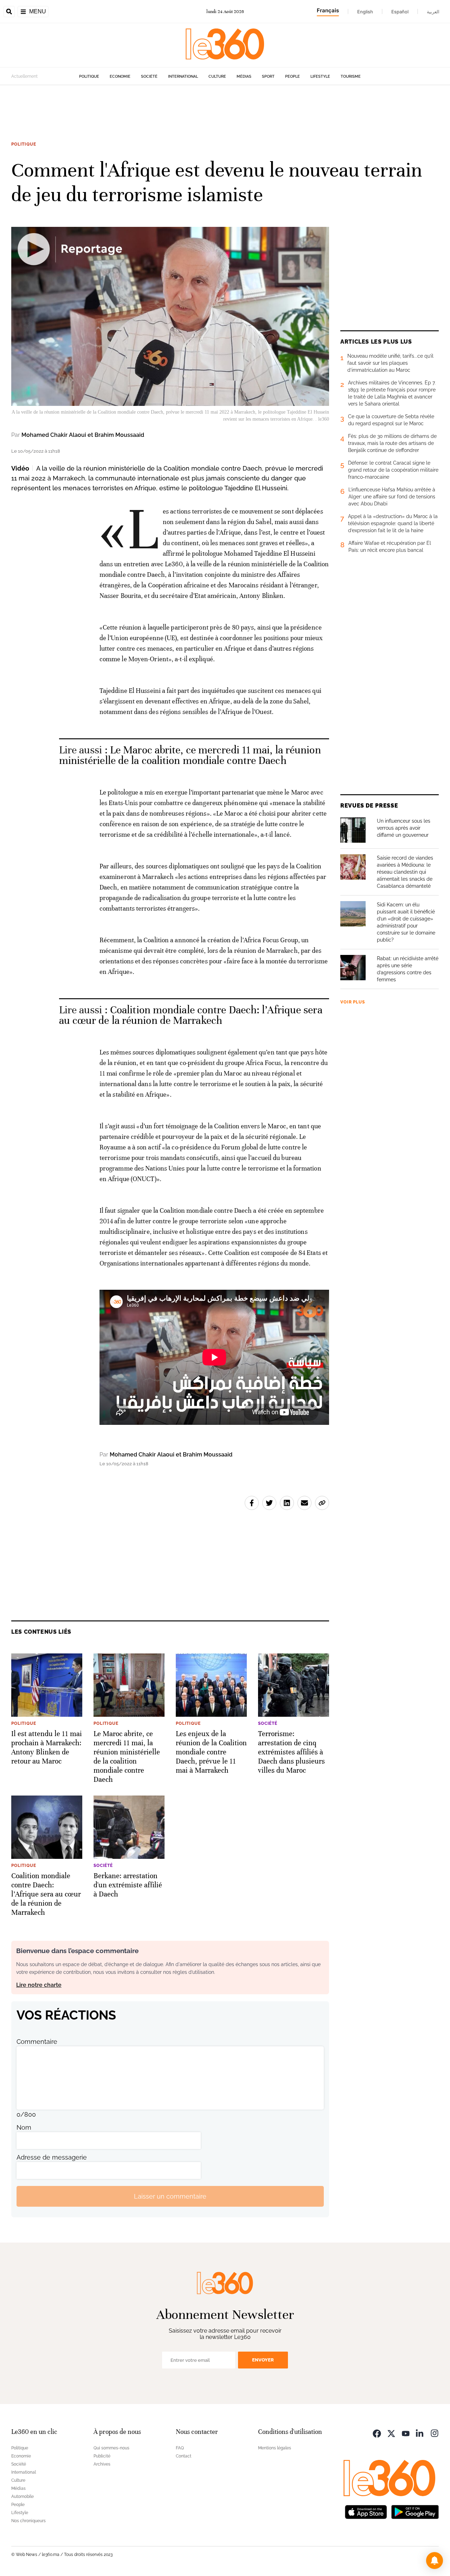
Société (149, 76)
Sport (268, 76)
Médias (244, 76)
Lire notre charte (39, 1985)
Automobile (22, 2497)
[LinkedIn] (420, 2433)
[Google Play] (415, 2511)
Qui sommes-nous (111, 2448)
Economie (120, 76)
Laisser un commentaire (170, 2196)
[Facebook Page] (377, 2433)
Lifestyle (320, 76)
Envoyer (263, 2360)
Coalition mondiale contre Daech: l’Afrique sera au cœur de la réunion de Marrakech (191, 1015)
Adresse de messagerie (52, 2157)
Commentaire (37, 2042)
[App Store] (366, 2511)
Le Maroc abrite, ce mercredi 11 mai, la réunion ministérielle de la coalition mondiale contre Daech (190, 755)
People (292, 76)
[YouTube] (406, 2433)
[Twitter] (391, 2433)
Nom (24, 2127)
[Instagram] (435, 2433)
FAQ (180, 2448)
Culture (217, 76)
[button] (435, 2561)
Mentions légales (275, 2448)
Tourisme (351, 76)
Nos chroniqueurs (28, 2521)
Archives (102, 2464)
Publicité (102, 2456)
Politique (89, 76)
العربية (433, 12)
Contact (184, 2456)
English (365, 12)
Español (400, 12)
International (183, 76)
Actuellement (24, 76)
